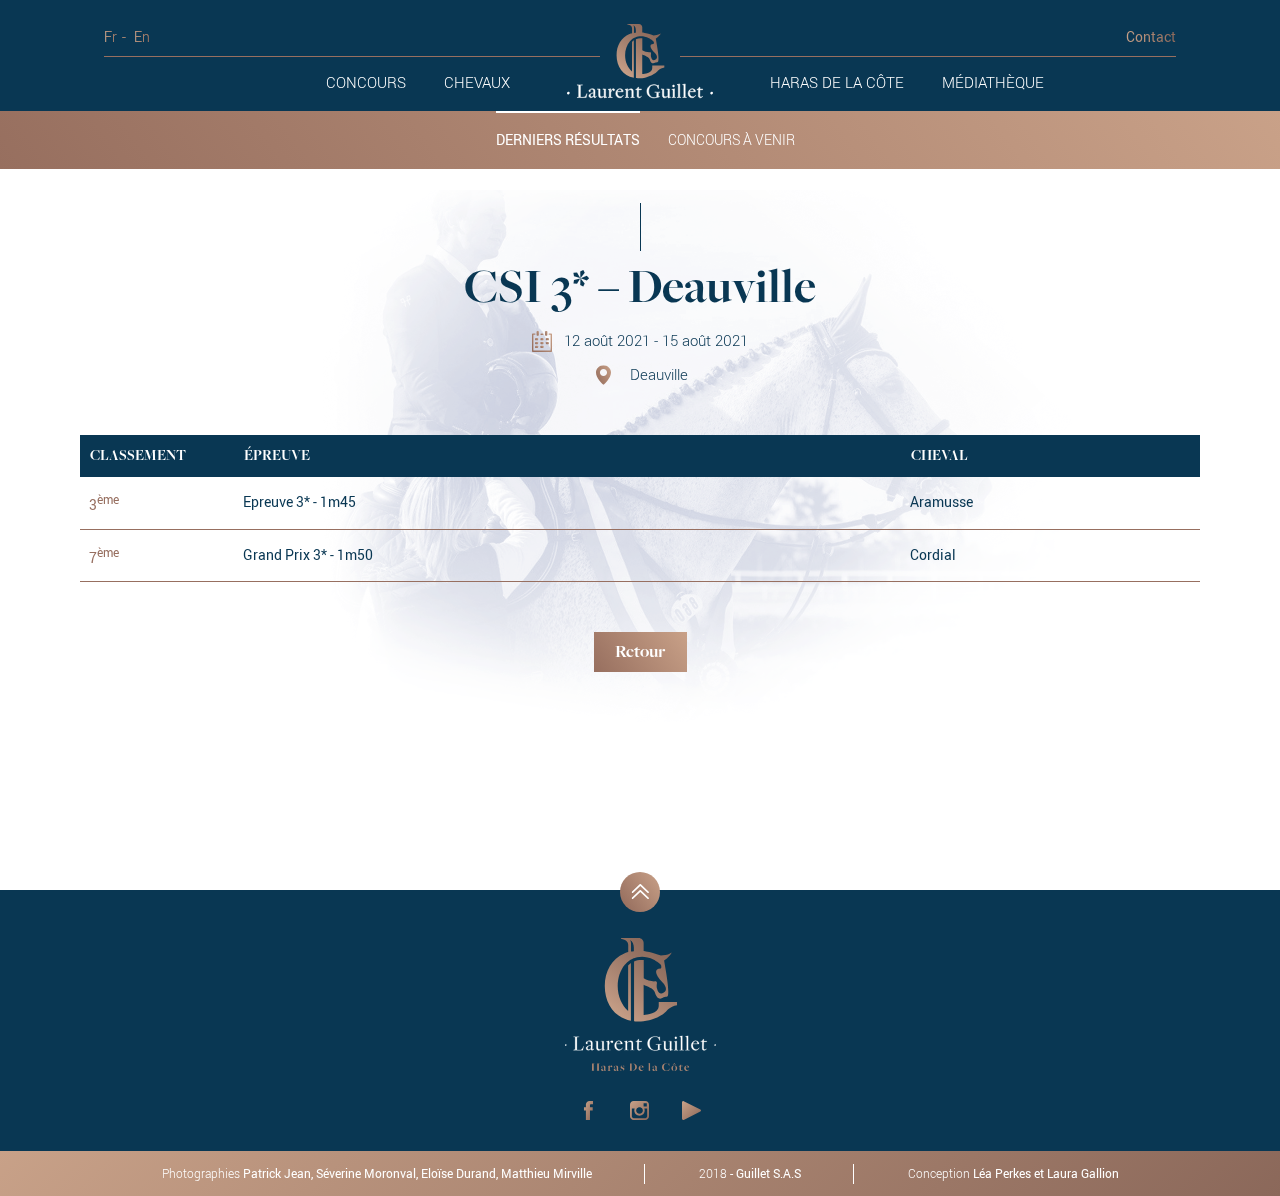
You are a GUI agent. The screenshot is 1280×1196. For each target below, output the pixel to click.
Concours (366, 82)
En (142, 36)
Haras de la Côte (837, 82)
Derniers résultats (568, 140)
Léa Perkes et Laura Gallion (1046, 1173)
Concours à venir (731, 140)
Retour (640, 653)
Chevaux (477, 82)
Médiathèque (993, 82)
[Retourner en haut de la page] (640, 892)
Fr (110, 36)
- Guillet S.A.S (750, 1173)
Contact (1151, 36)
